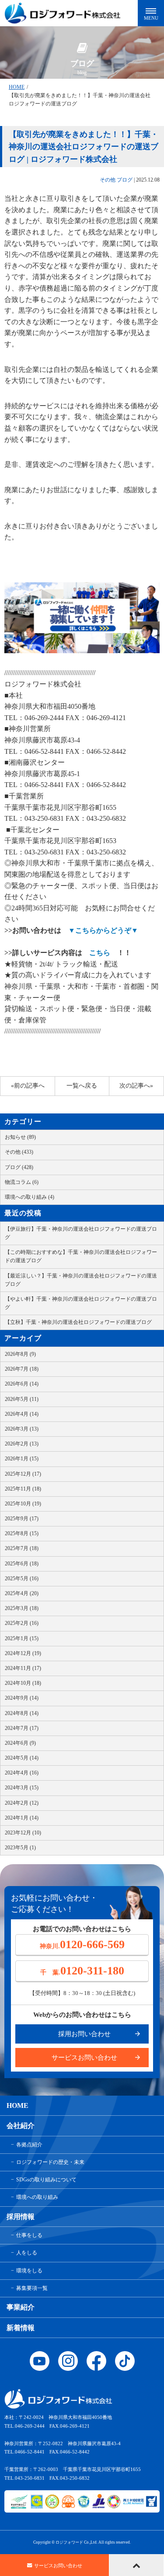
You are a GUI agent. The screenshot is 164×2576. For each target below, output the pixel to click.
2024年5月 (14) (22, 1758)
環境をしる (29, 2271)
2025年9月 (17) (22, 1519)
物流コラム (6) (22, 1182)
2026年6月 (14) (22, 1384)
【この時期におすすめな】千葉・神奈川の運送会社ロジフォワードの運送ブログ (81, 1256)
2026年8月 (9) (20, 1354)
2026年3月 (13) (22, 1429)
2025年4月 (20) (22, 1593)
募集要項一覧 (32, 2288)
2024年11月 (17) (23, 1668)
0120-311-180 (82, 1971)
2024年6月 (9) (20, 1743)
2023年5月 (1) (20, 1848)
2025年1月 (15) (22, 1638)
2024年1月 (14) (22, 1818)
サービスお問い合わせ (84, 2058)
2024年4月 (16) (22, 1773)
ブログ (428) (19, 1167)
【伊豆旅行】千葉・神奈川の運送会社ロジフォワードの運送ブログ (81, 1233)
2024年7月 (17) (22, 1728)
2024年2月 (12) (22, 1803)
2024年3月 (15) (22, 1788)
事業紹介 (21, 2307)
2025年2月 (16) (22, 1623)
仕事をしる (29, 2235)
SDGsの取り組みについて (46, 2180)
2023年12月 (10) (23, 1833)
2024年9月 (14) (22, 1698)
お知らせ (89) (20, 1137)
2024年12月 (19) (23, 1653)
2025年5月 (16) (22, 1578)
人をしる (27, 2253)
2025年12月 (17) (23, 1474)
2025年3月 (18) (22, 1608)
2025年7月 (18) (22, 1548)
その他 (108, 180)
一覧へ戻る (82, 1086)
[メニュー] (151, 13)
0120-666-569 (82, 1944)
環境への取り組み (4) (30, 1197)
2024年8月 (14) (22, 1713)
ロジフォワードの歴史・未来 (50, 2162)
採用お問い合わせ (84, 2034)
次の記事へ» (136, 1086)
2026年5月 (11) (22, 1399)
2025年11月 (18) (23, 1489)
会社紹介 (21, 2126)
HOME (17, 87)
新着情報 (21, 2328)
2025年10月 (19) (23, 1504)
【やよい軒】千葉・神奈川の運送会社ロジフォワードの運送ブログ (81, 1303)
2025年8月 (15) (22, 1533)
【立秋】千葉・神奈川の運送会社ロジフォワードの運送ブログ (78, 1322)
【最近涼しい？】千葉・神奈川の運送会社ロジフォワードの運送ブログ (81, 1280)
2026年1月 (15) (22, 1459)
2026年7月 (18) (22, 1369)
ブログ (125, 180)
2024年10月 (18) (23, 1683)
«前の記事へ (28, 1086)
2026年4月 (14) (22, 1414)
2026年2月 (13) (22, 1444)
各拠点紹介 (29, 2145)
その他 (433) (19, 1152)
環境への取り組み (37, 2197)
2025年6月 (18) (22, 1564)
